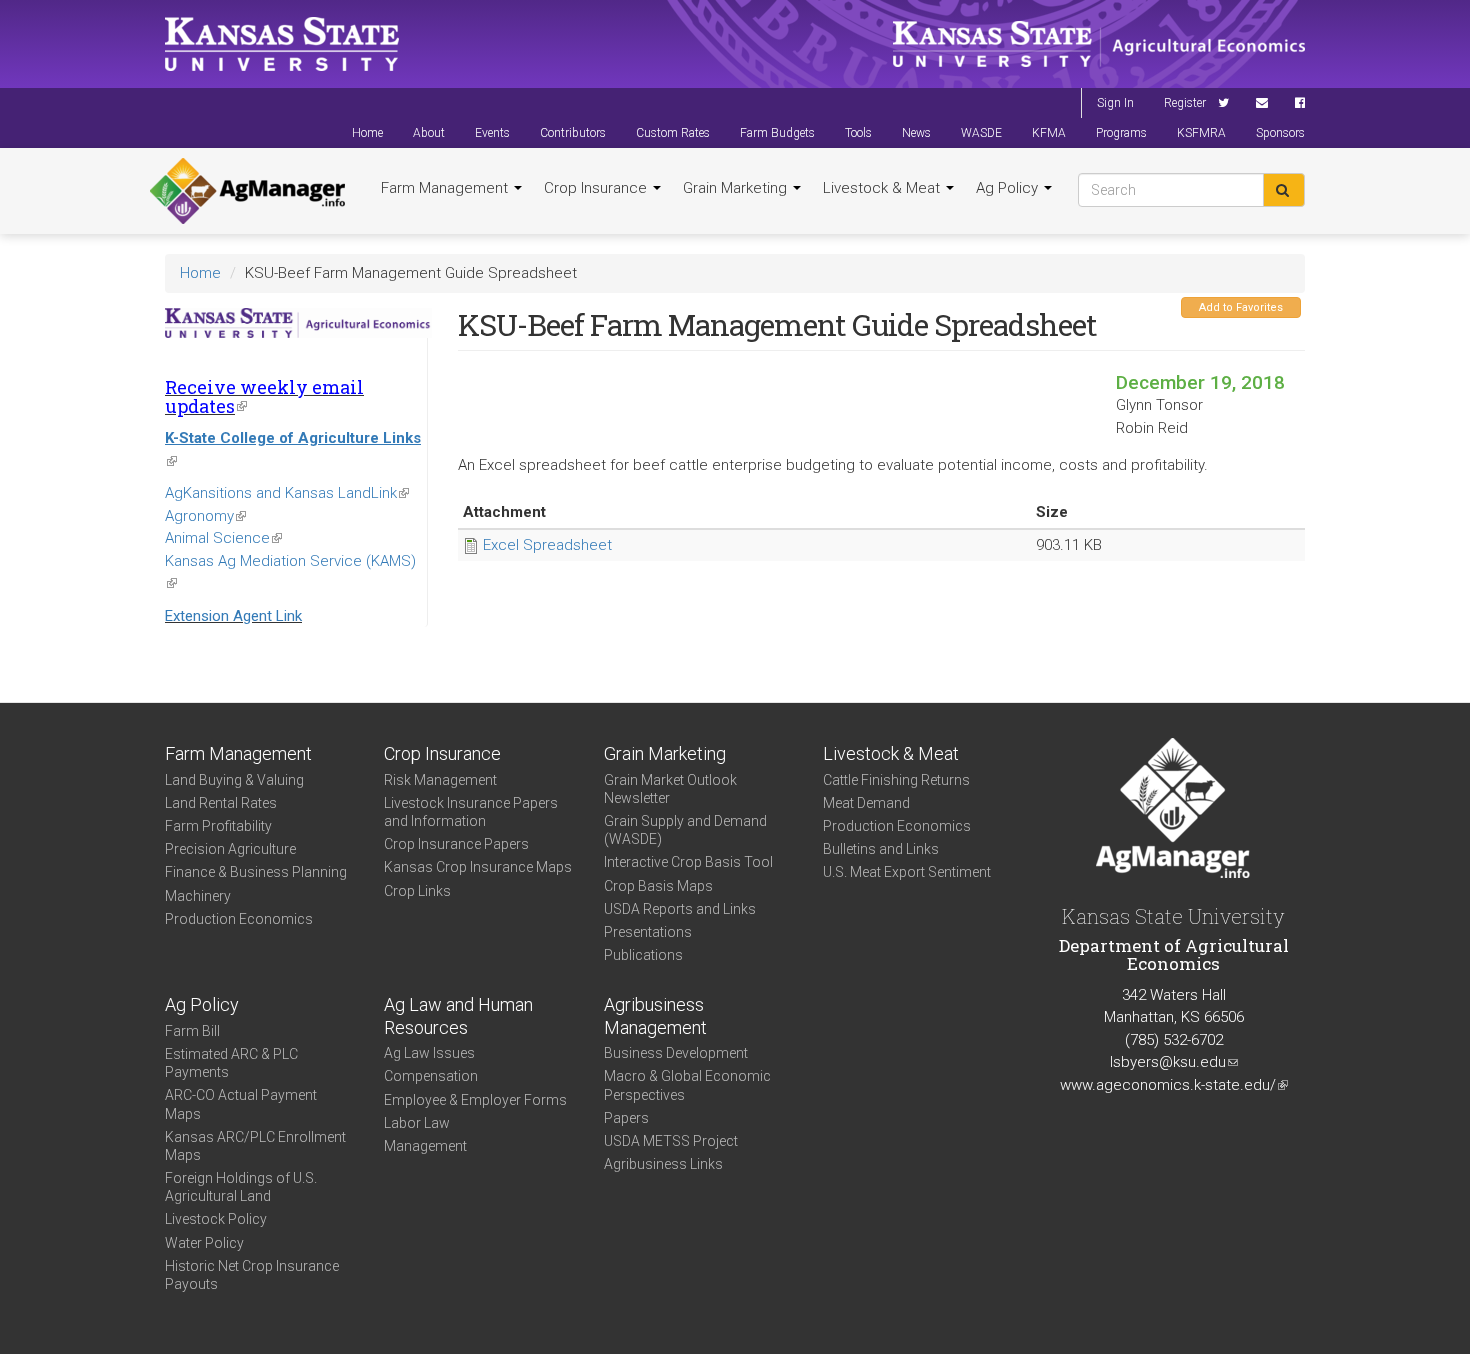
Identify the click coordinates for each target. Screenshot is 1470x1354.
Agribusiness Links (663, 1164)
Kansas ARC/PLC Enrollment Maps (255, 1146)
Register (1185, 103)
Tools (858, 133)
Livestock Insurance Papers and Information (471, 812)
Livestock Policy (216, 1219)
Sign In (1115, 103)
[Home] (247, 191)
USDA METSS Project (671, 1141)
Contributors (573, 133)
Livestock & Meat (883, 188)
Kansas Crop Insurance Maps (478, 867)
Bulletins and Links (881, 849)
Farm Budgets (777, 133)
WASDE (981, 133)
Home (367, 133)
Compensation (431, 1076)
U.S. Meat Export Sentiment (907, 872)
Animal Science (223, 538)
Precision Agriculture (230, 849)
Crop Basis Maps (658, 886)
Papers (626, 1118)
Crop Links (417, 891)
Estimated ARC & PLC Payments (231, 1063)
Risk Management (440, 780)
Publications (643, 955)
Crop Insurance (597, 188)
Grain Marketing (737, 188)
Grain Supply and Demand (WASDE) (685, 830)
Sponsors (1280, 133)
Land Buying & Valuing (234, 780)
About (429, 133)
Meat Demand (866, 803)
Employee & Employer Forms (475, 1100)
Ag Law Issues (429, 1053)
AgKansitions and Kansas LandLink (287, 493)
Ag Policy (1009, 188)
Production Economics (239, 919)
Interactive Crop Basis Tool (688, 862)
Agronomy (205, 516)
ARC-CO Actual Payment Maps (241, 1104)
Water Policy (204, 1243)
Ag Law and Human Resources (458, 1016)
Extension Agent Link (233, 616)
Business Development (676, 1053)
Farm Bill (192, 1031)
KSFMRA (1201, 133)
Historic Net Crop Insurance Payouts (252, 1275)
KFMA (1049, 133)
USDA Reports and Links (680, 909)
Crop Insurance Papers (456, 844)
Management (425, 1146)
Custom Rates (673, 133)
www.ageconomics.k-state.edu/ (1174, 1085)
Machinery (198, 896)
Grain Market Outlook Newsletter (670, 789)
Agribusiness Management (655, 1016)
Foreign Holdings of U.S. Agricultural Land (241, 1187)
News (916, 133)
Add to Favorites (1241, 307)
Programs (1121, 133)
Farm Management (446, 188)
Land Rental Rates (221, 803)
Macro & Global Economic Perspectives (687, 1085)
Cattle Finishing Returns (896, 780)
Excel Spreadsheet (547, 545)
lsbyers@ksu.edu (1174, 1062)
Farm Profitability (218, 826)
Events (492, 133)
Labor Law (417, 1123)
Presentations (648, 932)
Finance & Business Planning (256, 872)
